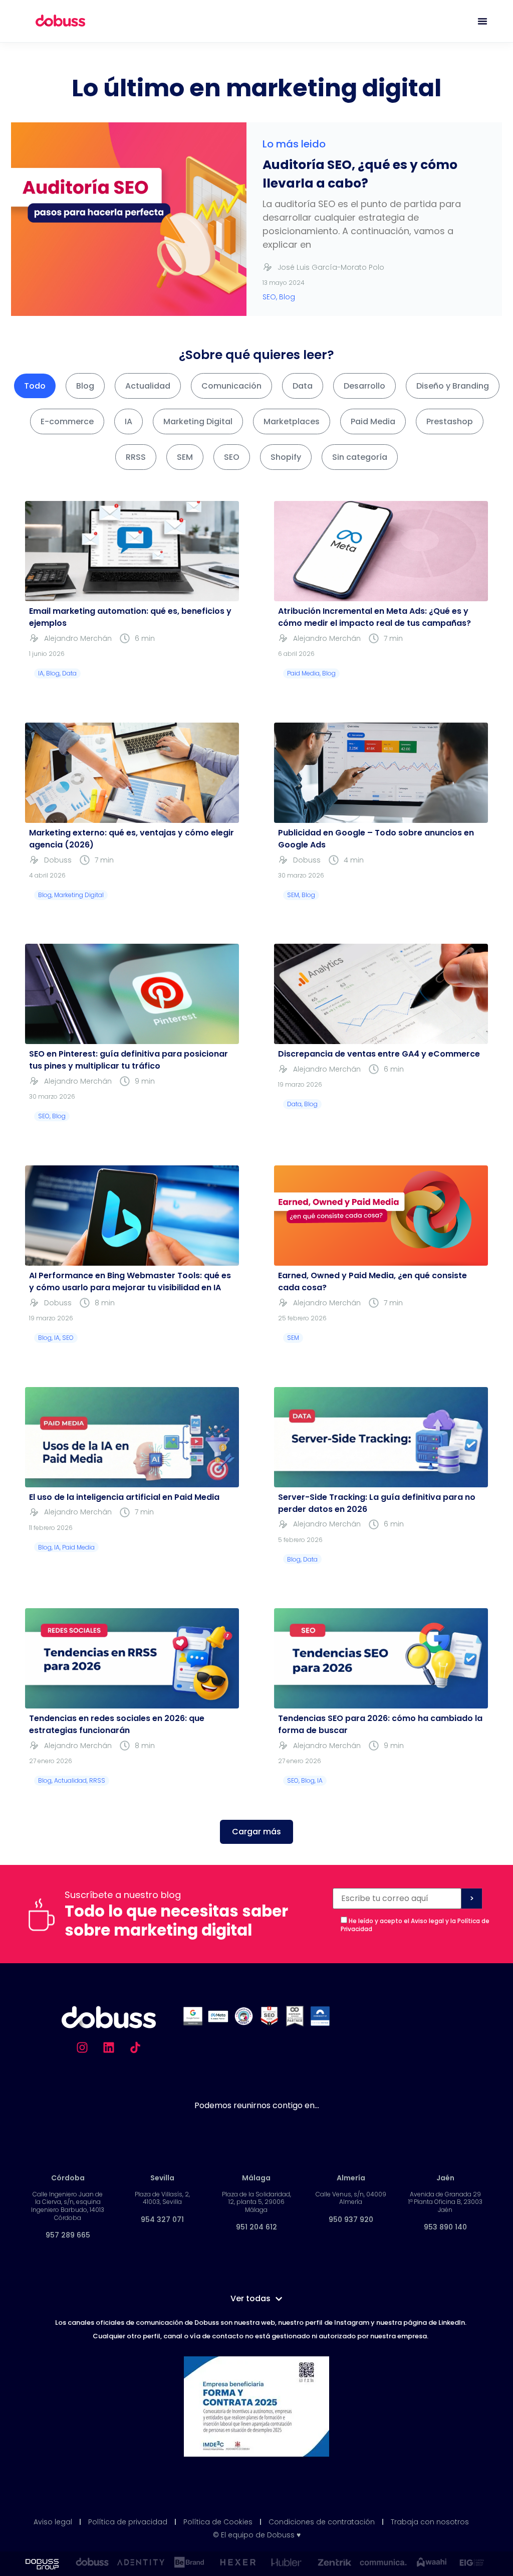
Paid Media (373, 421)
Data (303, 386)
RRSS (136, 457)
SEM (185, 457)
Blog (85, 386)
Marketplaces (292, 421)
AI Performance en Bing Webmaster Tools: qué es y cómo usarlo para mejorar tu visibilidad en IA (130, 1281)
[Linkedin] (109, 2047)
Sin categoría (360, 457)
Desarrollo (364, 386)
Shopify (286, 457)
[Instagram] (82, 2047)
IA (129, 421)
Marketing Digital (198, 421)
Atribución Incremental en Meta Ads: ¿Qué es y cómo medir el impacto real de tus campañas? (374, 617)
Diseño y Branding (453, 386)
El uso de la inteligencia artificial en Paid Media (124, 1497)
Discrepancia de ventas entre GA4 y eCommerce (379, 1054)
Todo (35, 386)
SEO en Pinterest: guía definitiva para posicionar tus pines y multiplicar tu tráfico (129, 1060)
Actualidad (148, 386)
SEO (232, 457)
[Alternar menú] (482, 21)
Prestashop (450, 421)
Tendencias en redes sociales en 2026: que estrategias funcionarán (117, 1724)
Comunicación (231, 386)
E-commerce (67, 421)
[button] (256, 1832)
